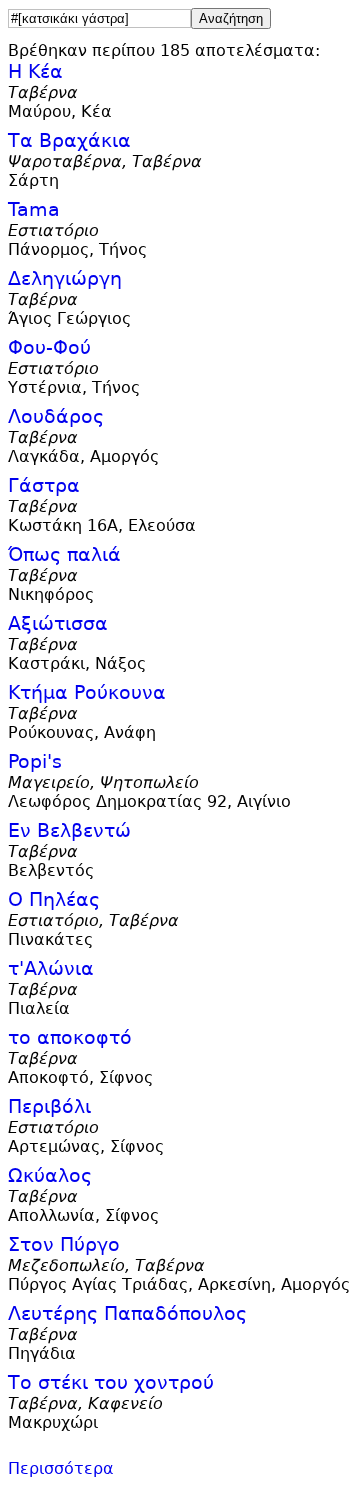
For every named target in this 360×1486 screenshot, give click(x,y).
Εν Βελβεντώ (69, 830)
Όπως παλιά (64, 554)
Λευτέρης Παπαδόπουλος (127, 1313)
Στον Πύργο (64, 1244)
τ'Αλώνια (51, 968)
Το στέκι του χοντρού (111, 1382)
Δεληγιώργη (65, 278)
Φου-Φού (49, 347)
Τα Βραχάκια (69, 140)
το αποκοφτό (70, 1037)
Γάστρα (44, 485)
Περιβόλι (49, 1106)
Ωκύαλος (50, 1175)
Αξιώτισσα (58, 623)
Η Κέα (35, 71)
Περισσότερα (61, 1468)
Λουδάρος (56, 416)
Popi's (35, 761)
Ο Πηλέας (54, 899)
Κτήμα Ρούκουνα (87, 692)
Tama (34, 209)
